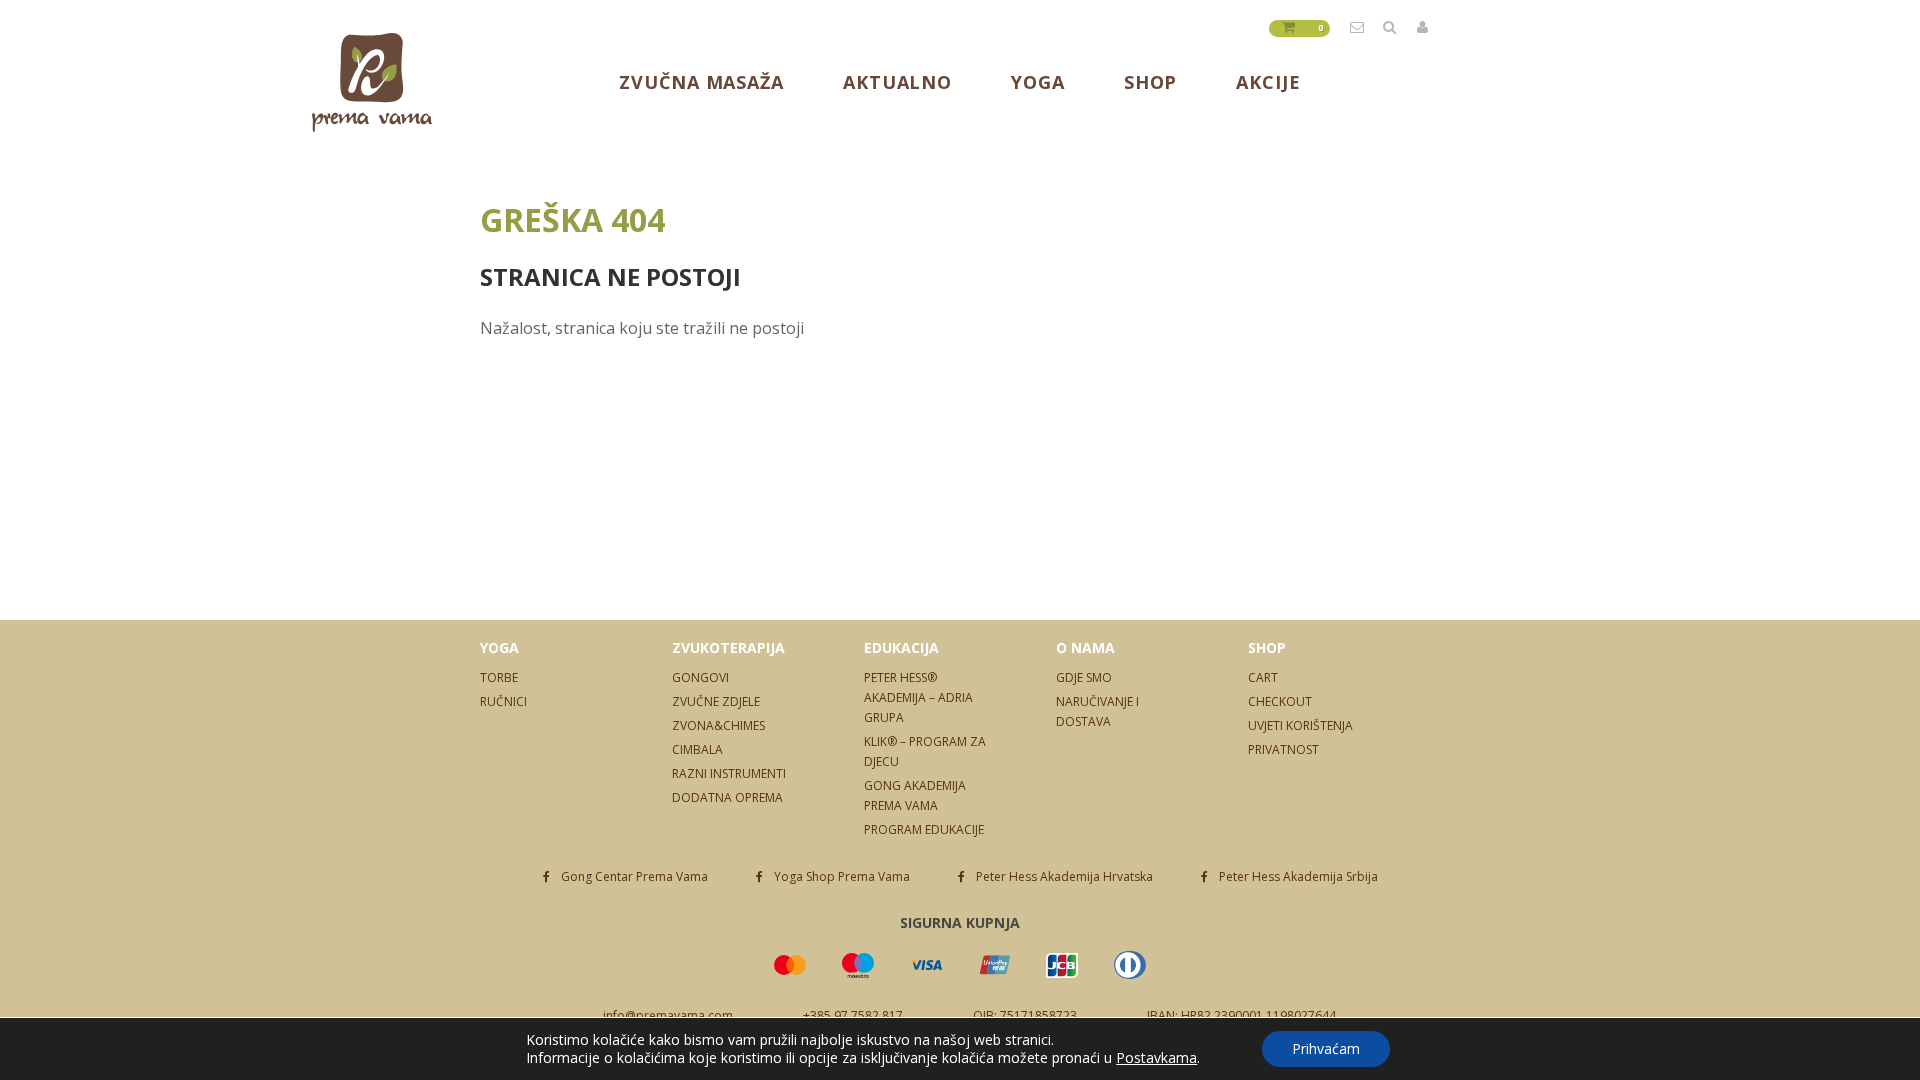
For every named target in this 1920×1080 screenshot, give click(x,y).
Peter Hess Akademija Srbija (1298, 876)
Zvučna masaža (701, 82)
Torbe (499, 677)
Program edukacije (924, 829)
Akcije (1268, 82)
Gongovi (700, 677)
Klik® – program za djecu (925, 751)
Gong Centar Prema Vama (634, 876)
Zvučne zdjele (716, 701)
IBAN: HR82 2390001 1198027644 (1241, 1015)
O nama (1085, 647)
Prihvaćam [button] (1326, 1048)
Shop (1151, 82)
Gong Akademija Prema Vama (915, 795)
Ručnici (503, 701)
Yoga (1038, 82)
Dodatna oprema (727, 797)
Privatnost (1283, 749)
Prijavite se (1424, 27)
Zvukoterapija (728, 647)
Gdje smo (1084, 677)
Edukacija (901, 647)
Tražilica (1391, 27)
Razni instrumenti (729, 773)
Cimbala (697, 749)
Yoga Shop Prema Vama (842, 876)
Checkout (1280, 701)
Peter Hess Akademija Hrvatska (1064, 876)
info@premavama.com (1358, 27)
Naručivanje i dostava (1097, 711)
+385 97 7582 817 (853, 1015)
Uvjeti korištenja (1300, 725)
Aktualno (897, 82)
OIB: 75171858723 (1025, 1015)
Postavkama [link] (1156, 1057)
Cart (1263, 677)
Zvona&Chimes (718, 725)
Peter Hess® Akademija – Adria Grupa (918, 697)
